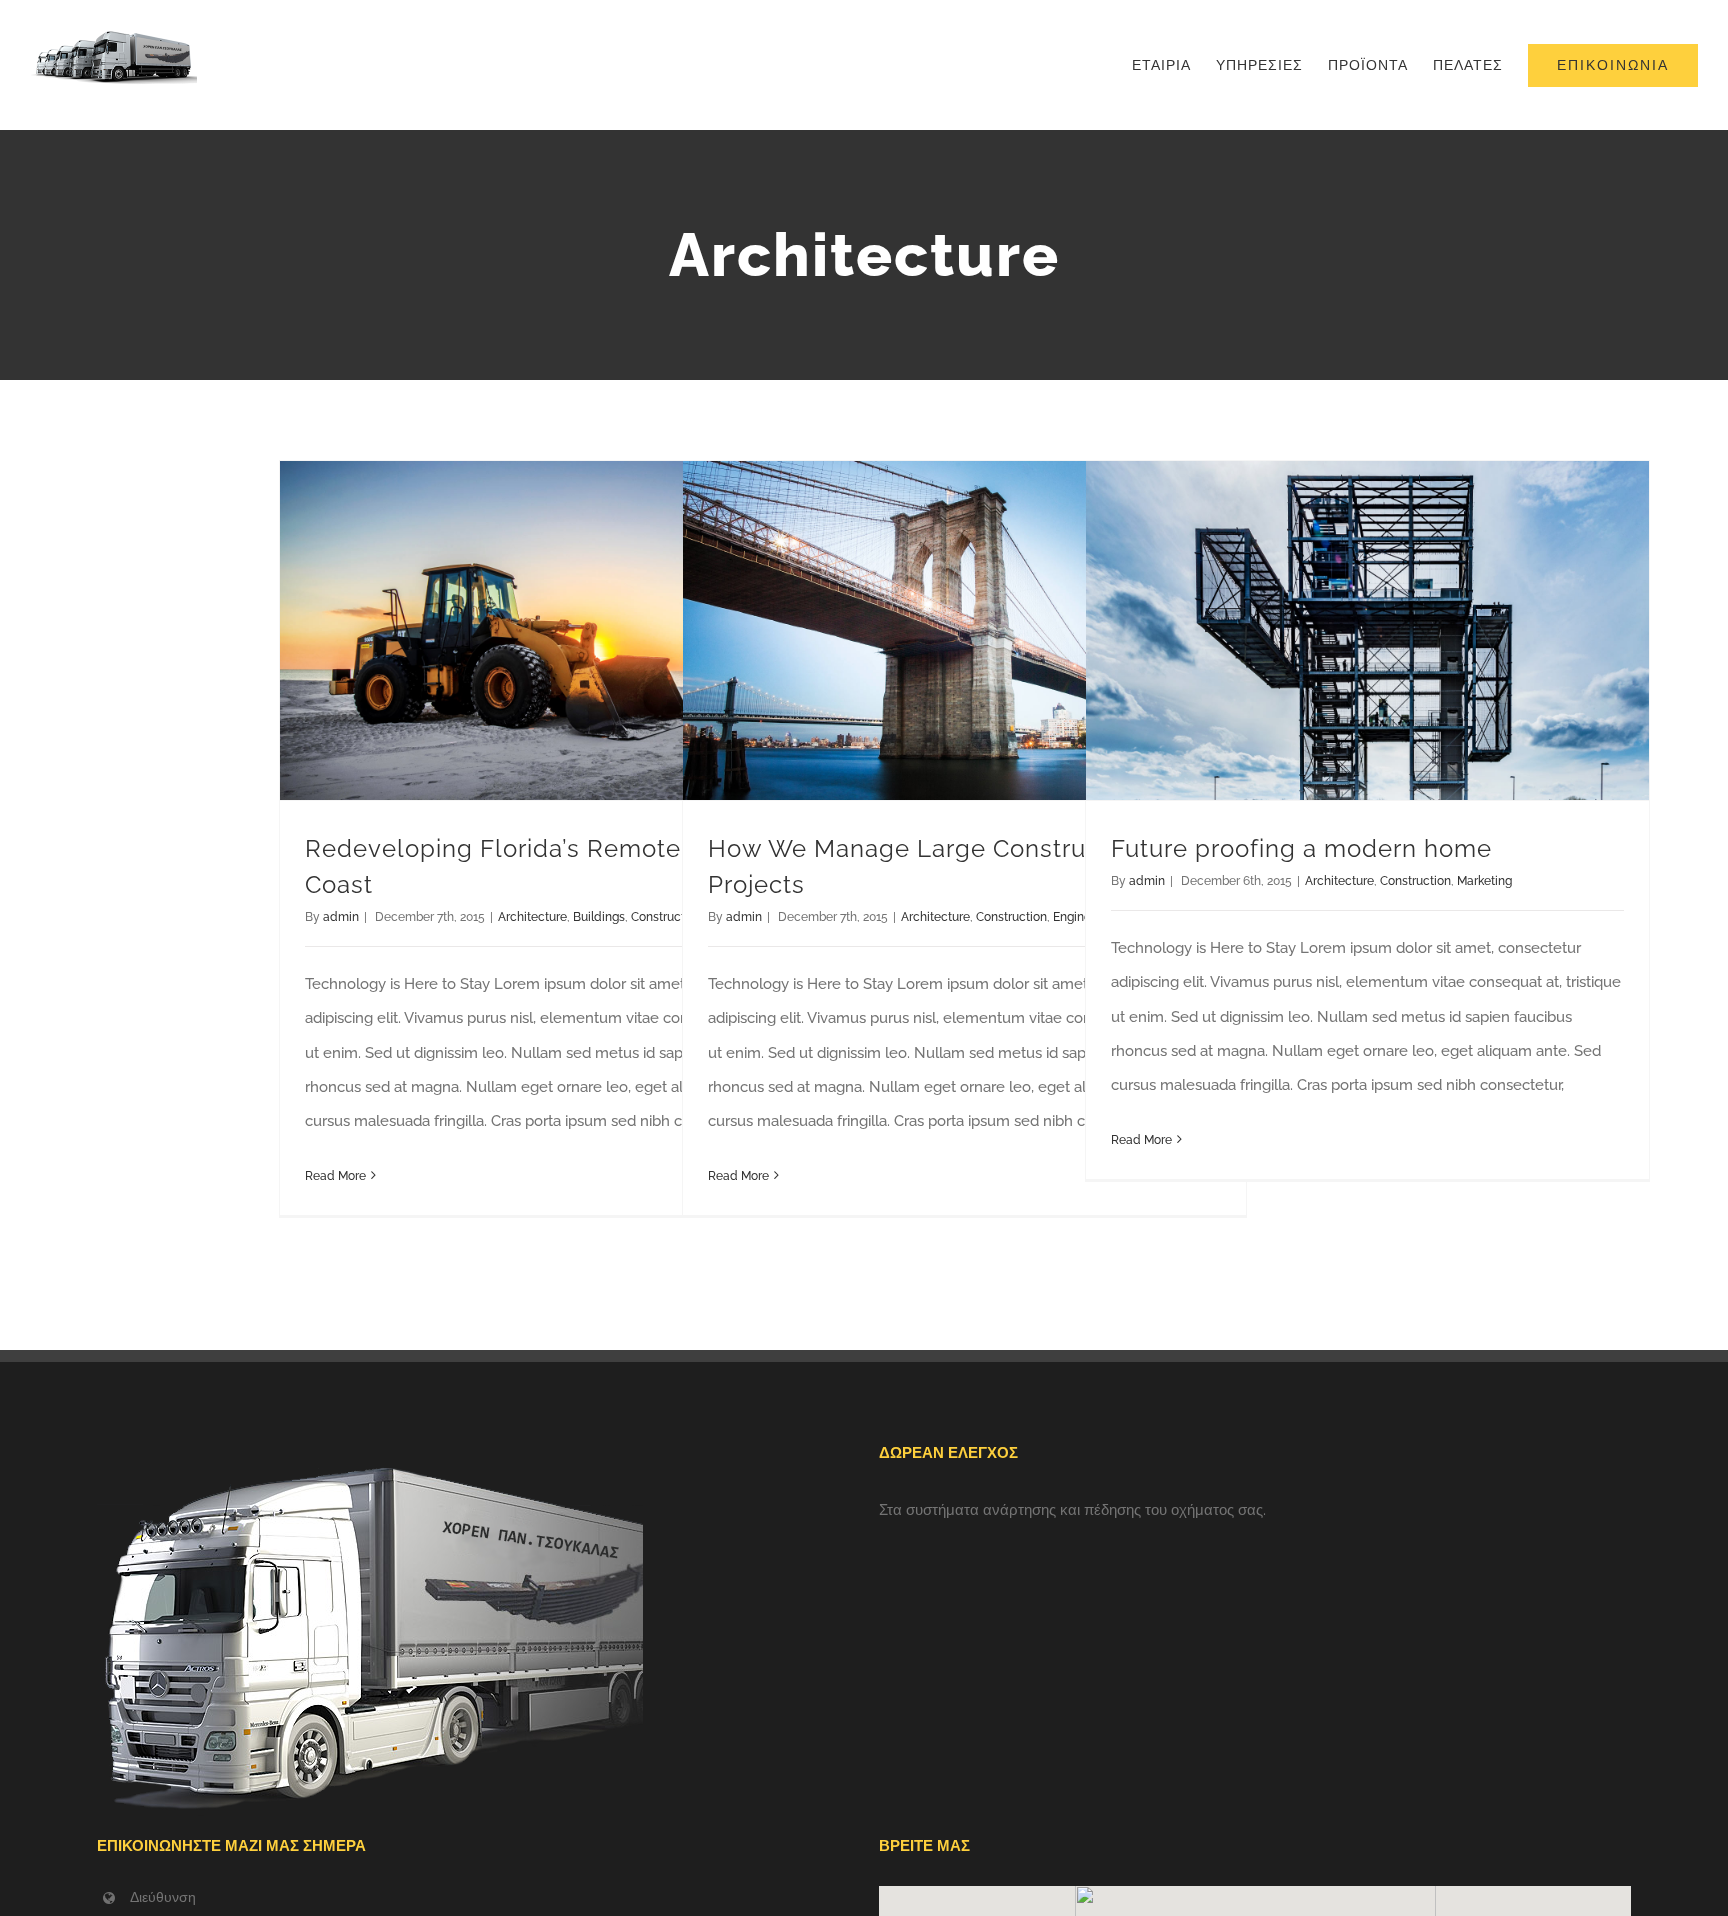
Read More (335, 1176)
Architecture (532, 917)
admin (341, 917)
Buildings (599, 917)
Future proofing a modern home (1301, 848)
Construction (1011, 917)
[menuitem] (1174, 65)
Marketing (1484, 881)
